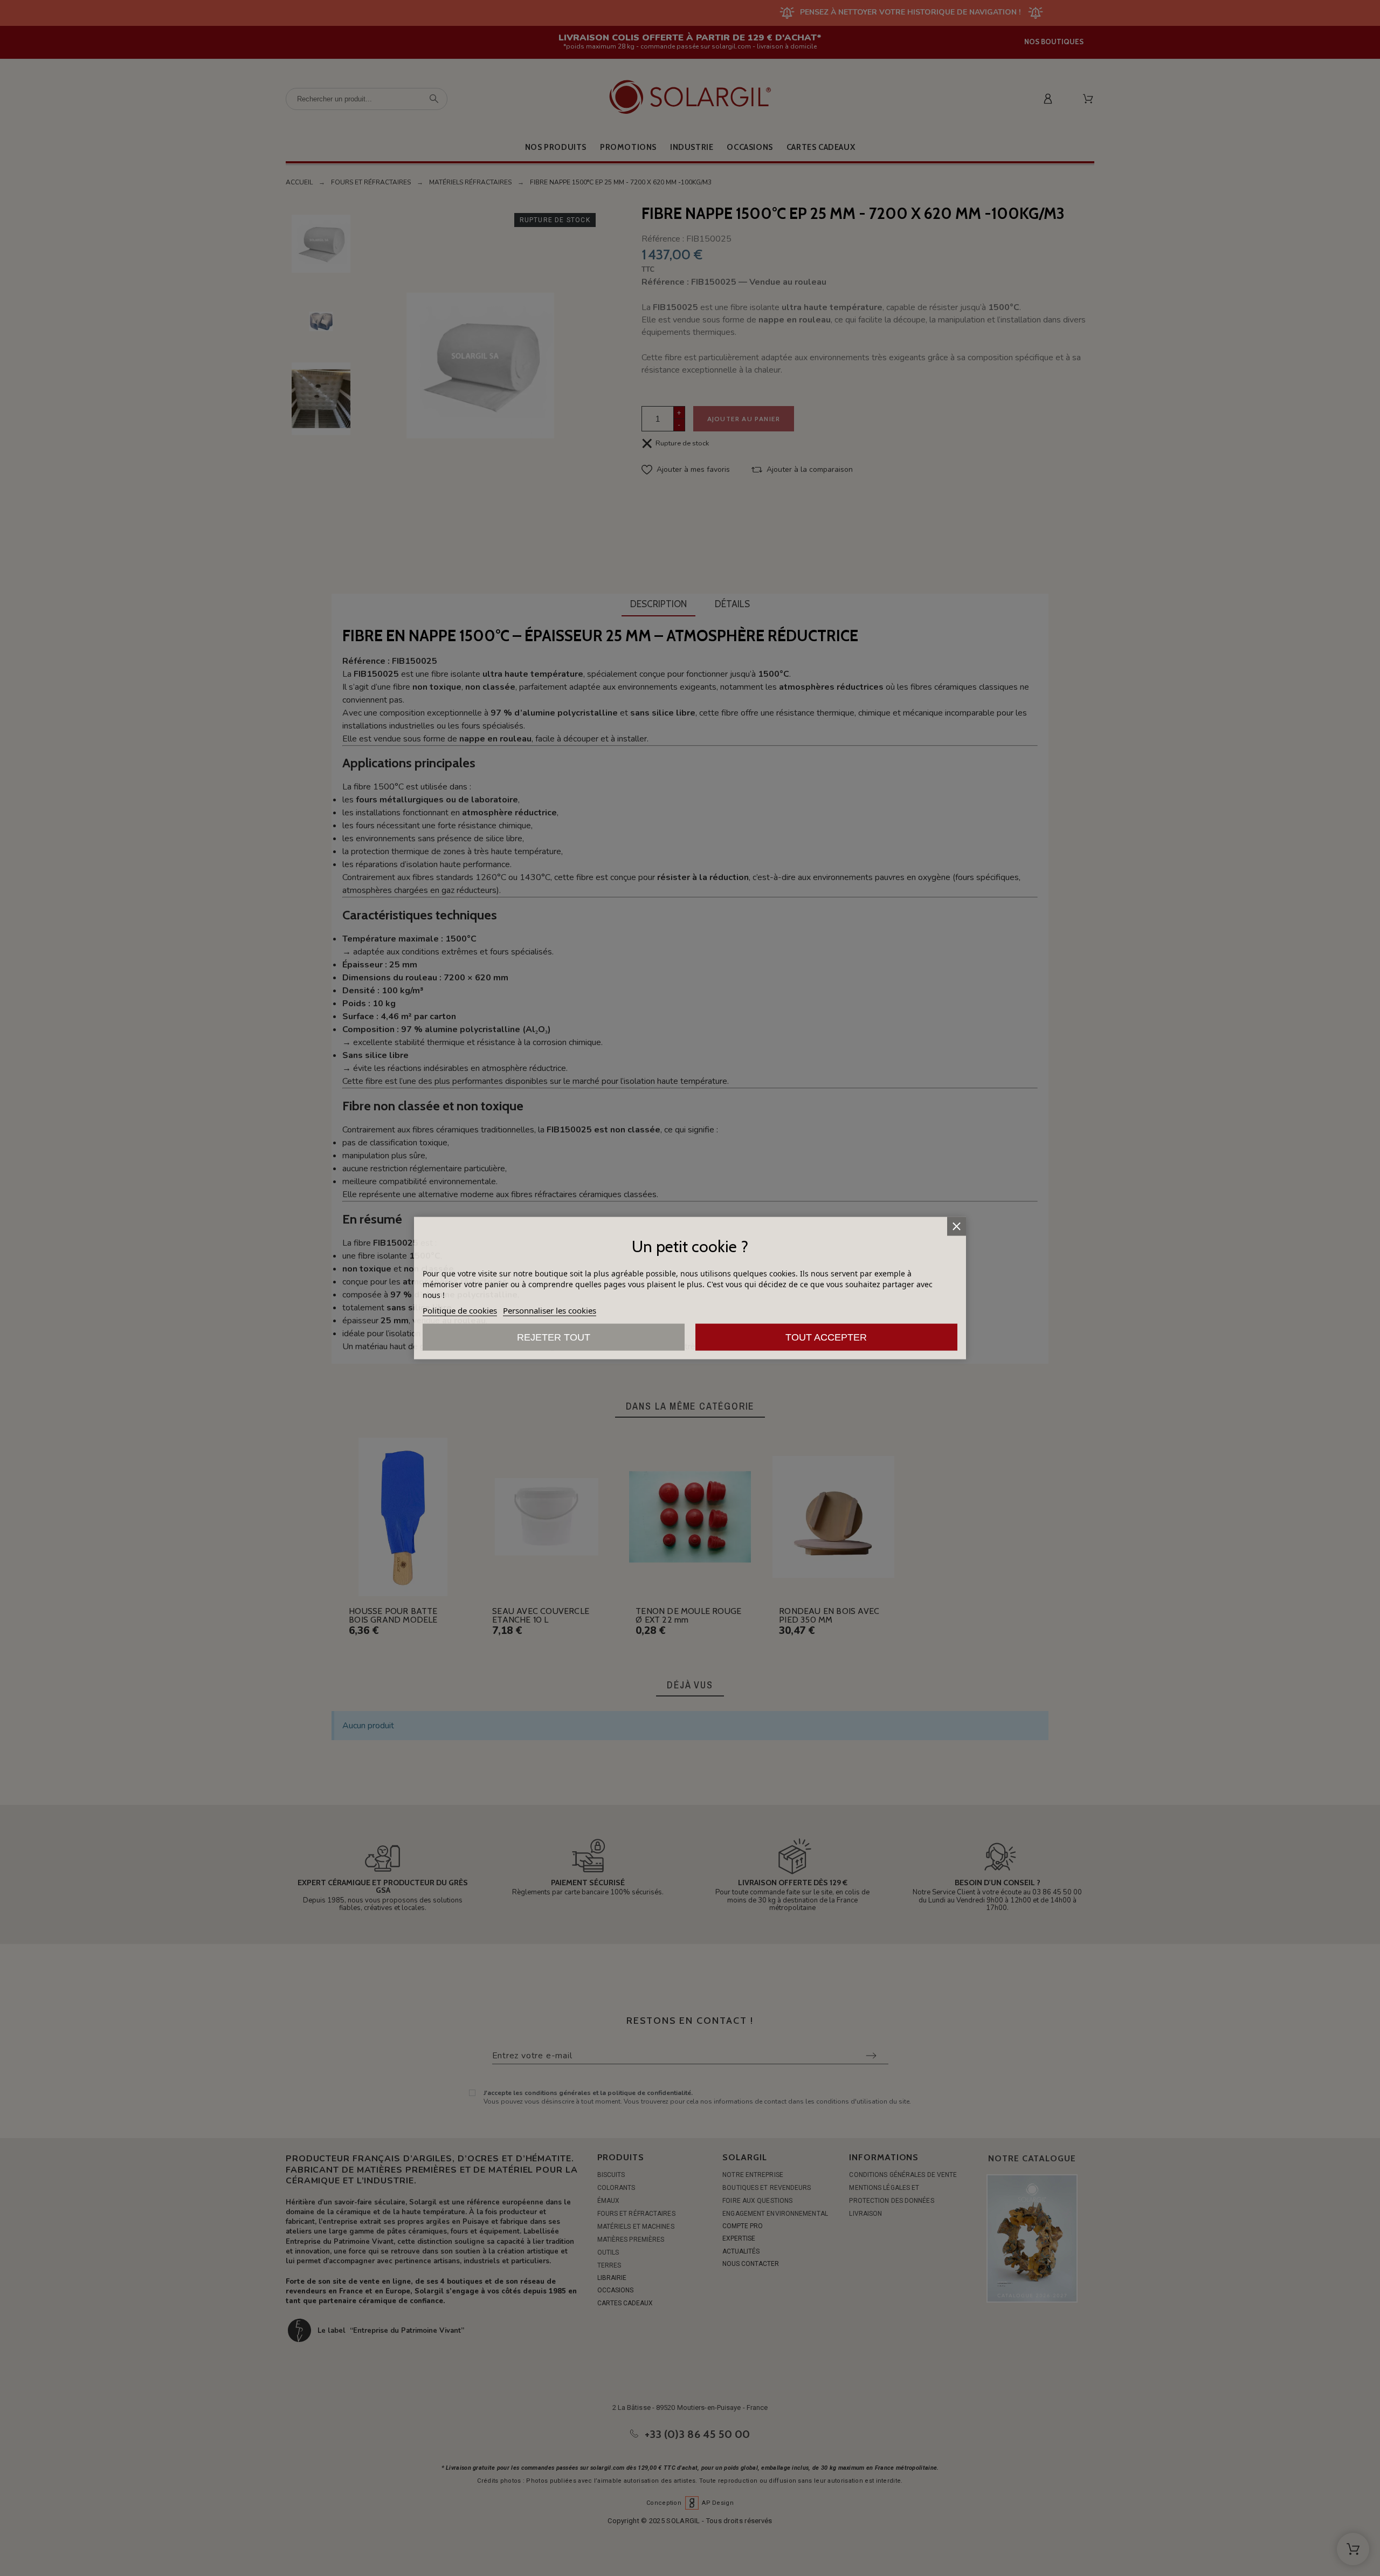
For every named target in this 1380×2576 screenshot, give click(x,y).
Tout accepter (826, 1337)
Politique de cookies (460, 1310)
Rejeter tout (554, 1337)
